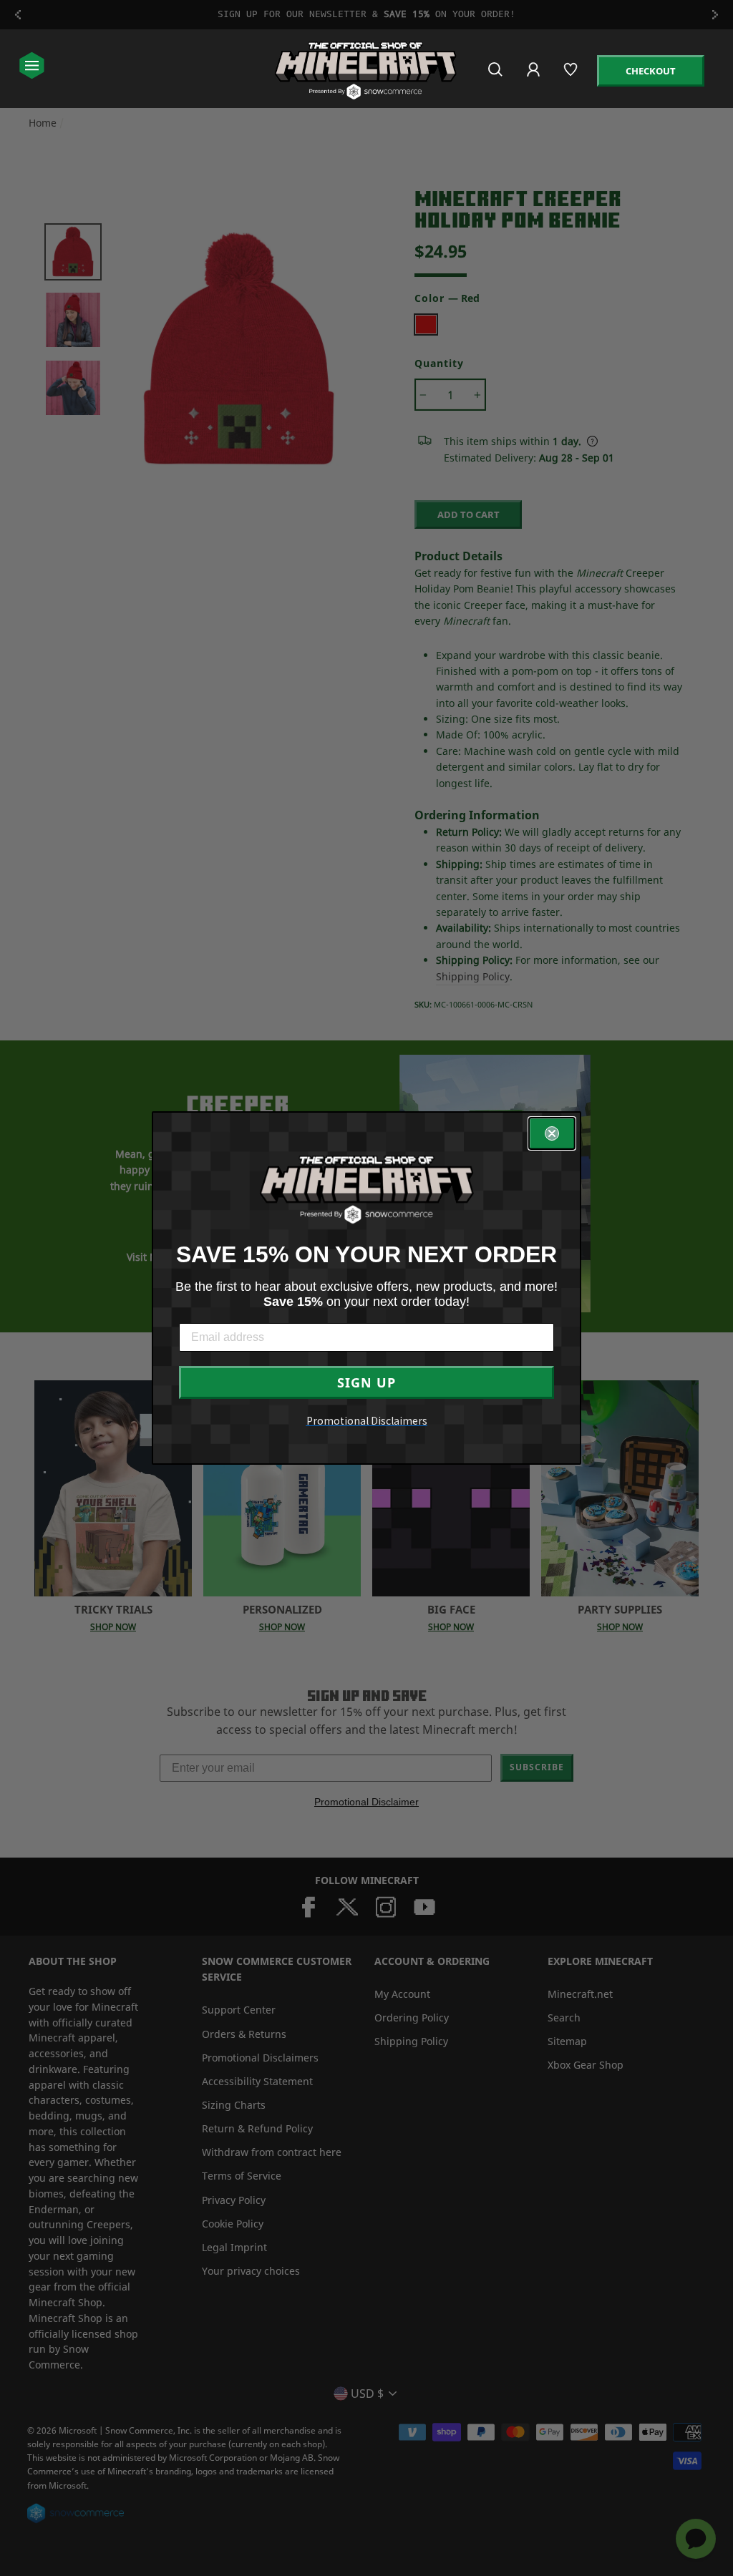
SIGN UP (366, 1382)
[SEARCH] (496, 75)
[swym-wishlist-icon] (572, 75)
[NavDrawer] (32, 67)
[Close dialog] (552, 1133)
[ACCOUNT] (534, 79)
